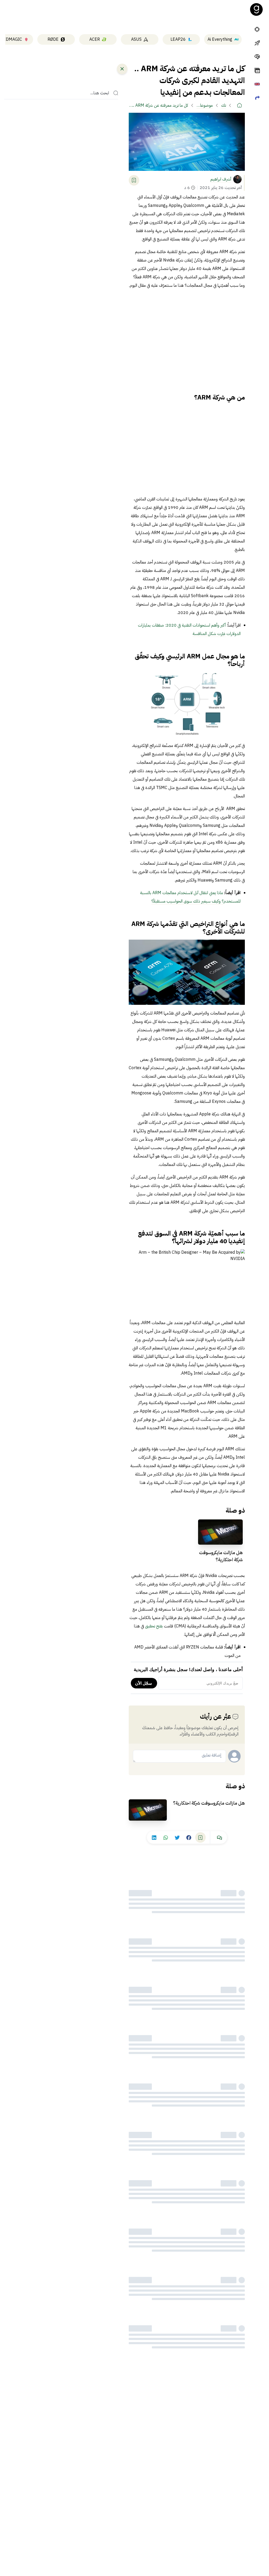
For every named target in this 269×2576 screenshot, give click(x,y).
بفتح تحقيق (154, 1626)
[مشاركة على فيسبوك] (189, 1837)
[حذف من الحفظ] (134, 180)
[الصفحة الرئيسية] (256, 9)
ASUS (136, 39)
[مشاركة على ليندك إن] (154, 1837)
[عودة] (122, 69)
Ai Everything (220, 39)
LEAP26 (178, 39)
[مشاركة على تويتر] (177, 1837)
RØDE (53, 39)
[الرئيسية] (240, 105)
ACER (95, 39)
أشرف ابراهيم (221, 179)
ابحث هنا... (100, 93)
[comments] (220, 1837)
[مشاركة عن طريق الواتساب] (166, 1837)
